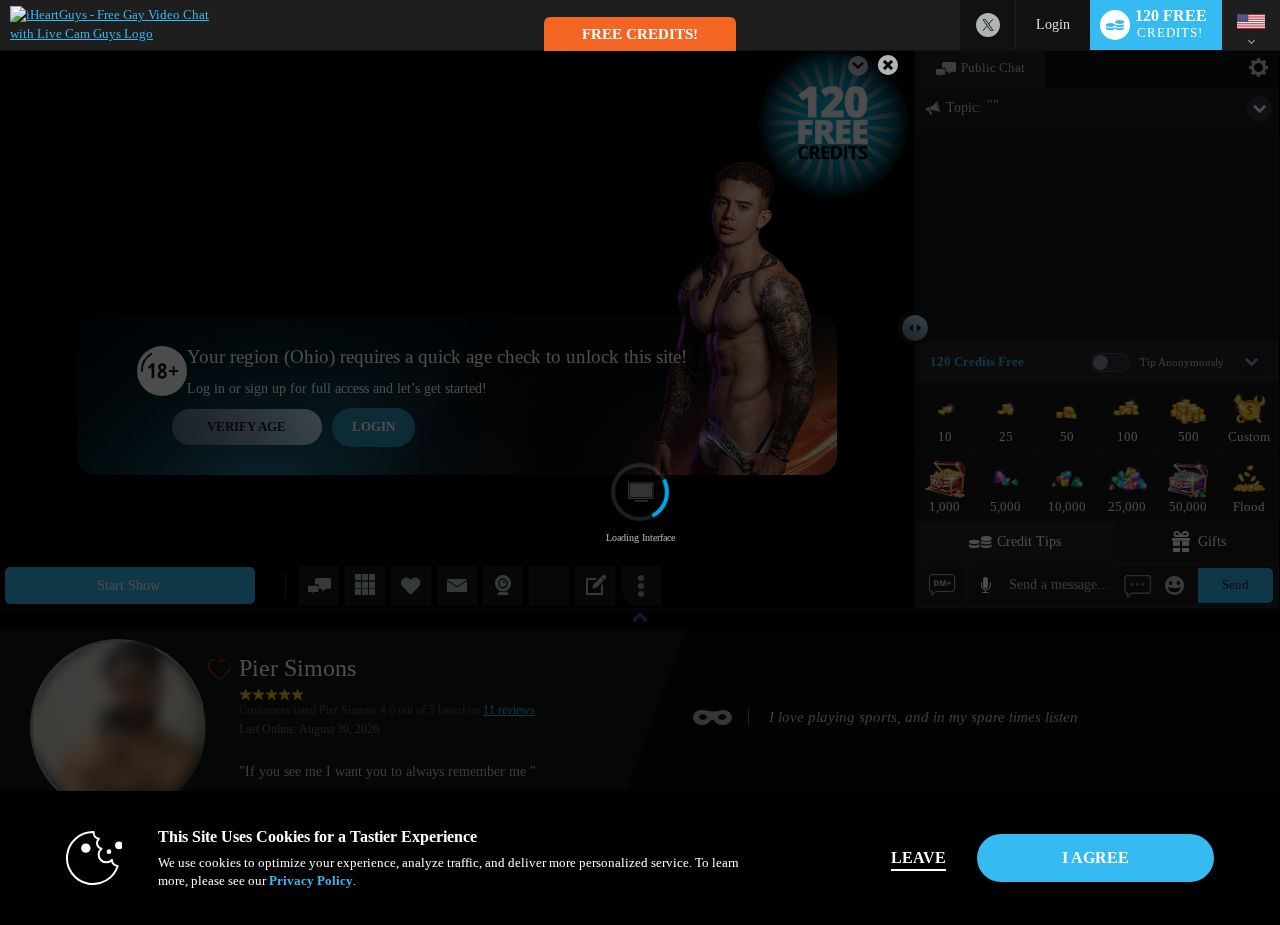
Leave (918, 857)
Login (1053, 24)
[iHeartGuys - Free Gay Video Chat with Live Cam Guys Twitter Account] (988, 25)
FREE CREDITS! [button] (640, 34)
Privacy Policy (311, 880)
